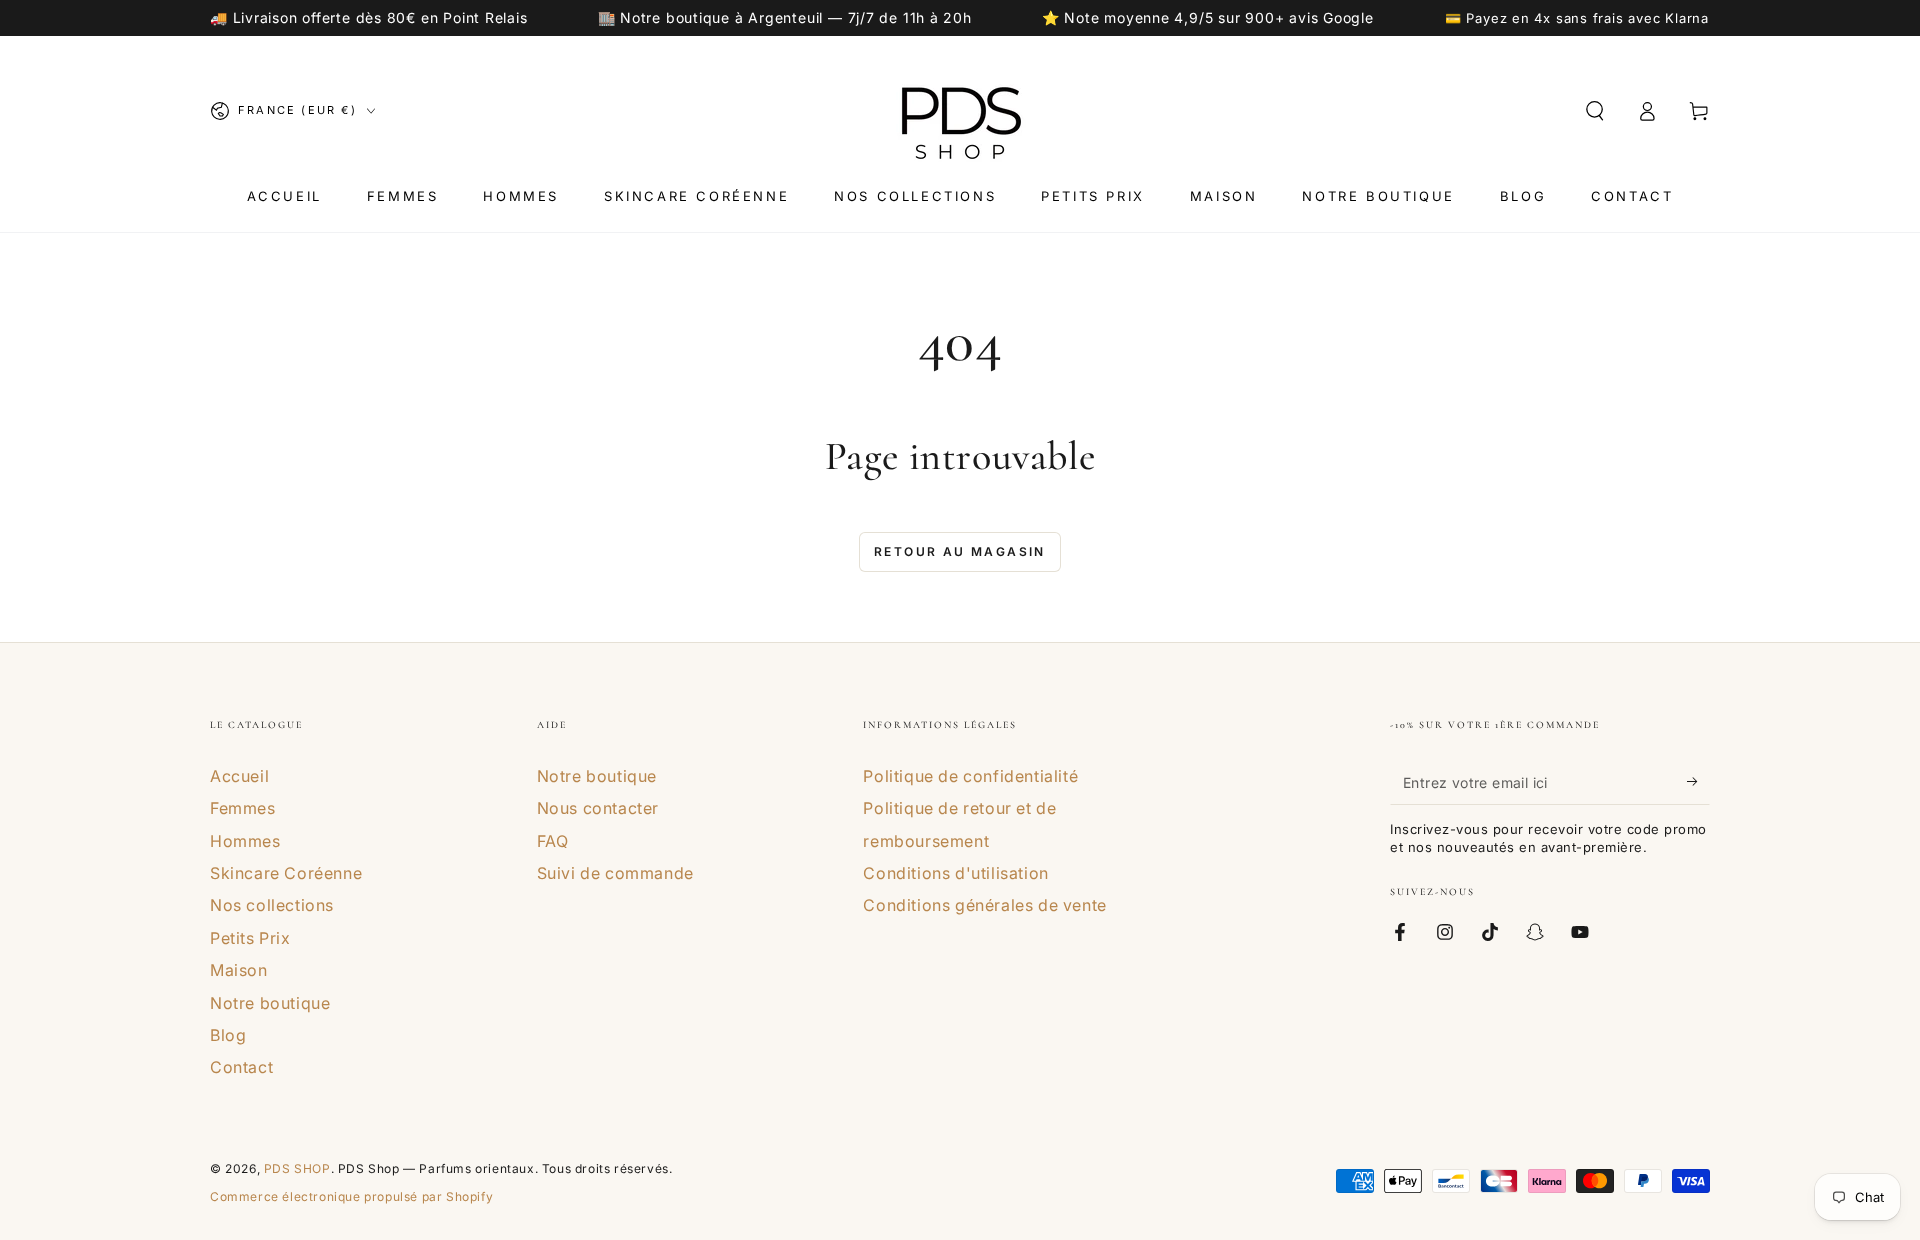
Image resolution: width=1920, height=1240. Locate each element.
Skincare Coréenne (286, 873)
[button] (1595, 111)
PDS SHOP (297, 1168)
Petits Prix (250, 938)
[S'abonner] (1698, 782)
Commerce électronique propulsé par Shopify (351, 1196)
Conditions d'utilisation (955, 873)
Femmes (243, 808)
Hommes (245, 841)
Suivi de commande (615, 873)
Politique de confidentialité (970, 776)
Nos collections (272, 905)
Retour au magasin (960, 551)
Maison (239, 970)
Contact (241, 1067)
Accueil (239, 776)
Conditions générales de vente (984, 905)
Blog (228, 1035)
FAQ (553, 841)
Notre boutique (270, 1003)
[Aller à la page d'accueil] (960, 111)
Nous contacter (598, 808)
